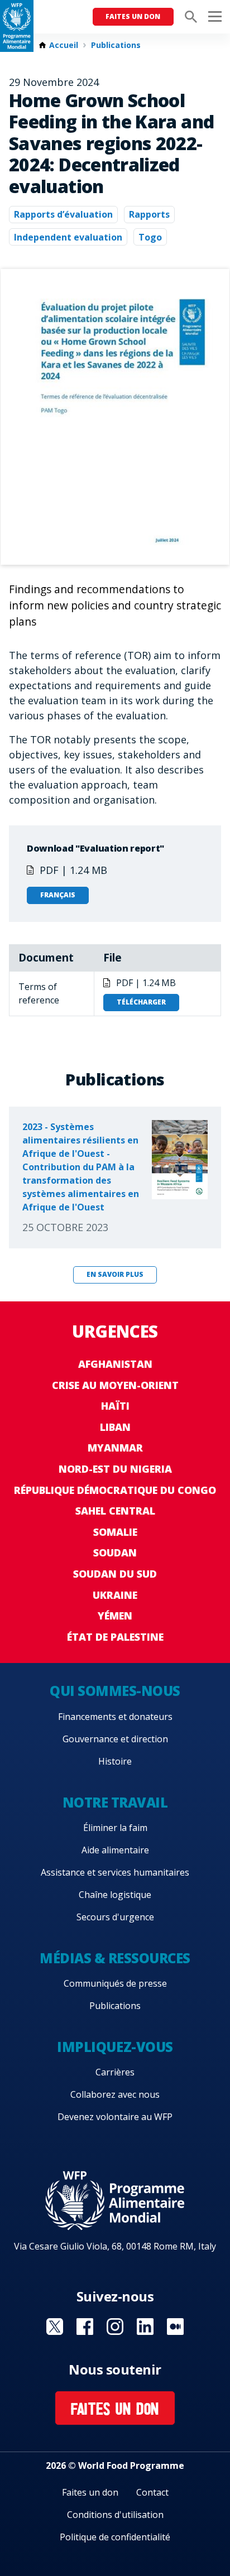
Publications (116, 45)
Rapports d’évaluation (63, 214)
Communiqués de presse (115, 1983)
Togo (150, 237)
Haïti (115, 1406)
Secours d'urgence (115, 1917)
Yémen (115, 1616)
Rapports (149, 214)
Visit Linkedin (145, 2327)
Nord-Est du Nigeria (115, 1469)
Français (58, 895)
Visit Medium (175, 2327)
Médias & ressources (115, 1958)
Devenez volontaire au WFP (115, 2117)
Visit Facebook (85, 2327)
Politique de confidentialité (115, 2537)
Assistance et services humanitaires (115, 1872)
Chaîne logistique (115, 1895)
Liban (115, 1427)
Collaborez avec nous (115, 2094)
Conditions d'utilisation (115, 2515)
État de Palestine (115, 1637)
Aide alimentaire (115, 1850)
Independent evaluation (68, 237)
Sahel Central (115, 1511)
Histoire (115, 1761)
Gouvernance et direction (115, 1739)
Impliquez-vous (115, 2047)
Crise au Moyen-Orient (115, 1385)
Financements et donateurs (115, 1717)
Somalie (115, 1532)
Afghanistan (115, 1364)
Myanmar (115, 1448)
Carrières (115, 2072)
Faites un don (133, 16)
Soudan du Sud (115, 1574)
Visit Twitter (55, 2327)
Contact (152, 2492)
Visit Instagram (115, 2327)
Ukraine (115, 1595)
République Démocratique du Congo (115, 1490)
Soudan (115, 1553)
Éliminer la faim (115, 1828)
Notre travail (115, 1802)
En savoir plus (115, 1274)
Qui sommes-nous (115, 1691)
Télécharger (141, 1002)
